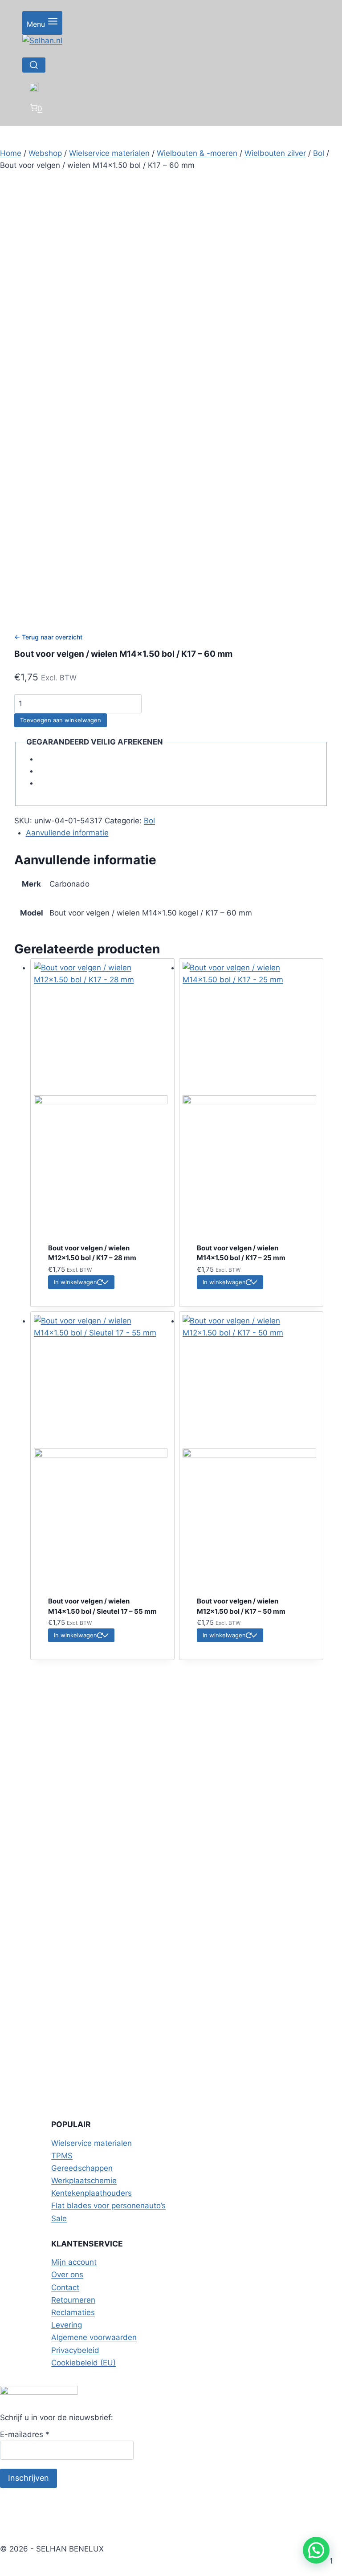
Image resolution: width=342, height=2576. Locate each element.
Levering (67, 2325)
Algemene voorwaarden (94, 2337)
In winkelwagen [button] (75, 1282)
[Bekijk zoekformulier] (34, 65)
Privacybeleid (75, 2350)
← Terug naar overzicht (48, 637)
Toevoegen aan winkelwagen (61, 720)
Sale (59, 2218)
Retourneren (73, 2300)
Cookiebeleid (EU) (83, 2363)
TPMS (62, 2156)
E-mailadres (25, 2434)
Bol (149, 821)
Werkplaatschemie (84, 2181)
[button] (316, 2550)
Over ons (67, 2275)
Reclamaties (73, 2312)
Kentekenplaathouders (92, 2193)
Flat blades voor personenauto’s (108, 2206)
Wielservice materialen (92, 2143)
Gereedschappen (82, 2168)
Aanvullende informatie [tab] (67, 833)
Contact (65, 2287)
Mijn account (74, 2262)
